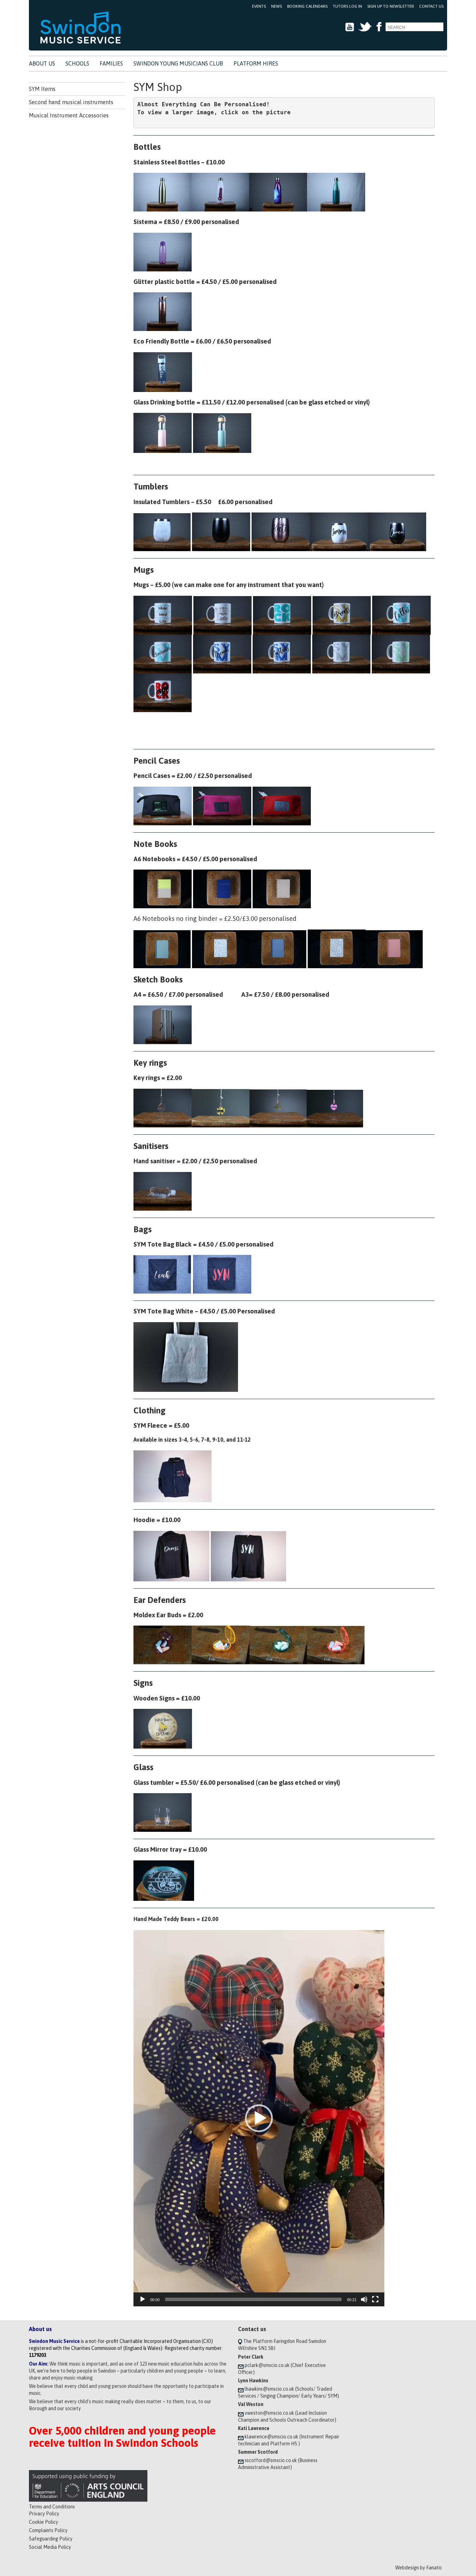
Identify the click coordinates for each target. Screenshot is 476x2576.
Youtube (350, 27)
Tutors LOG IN (347, 6)
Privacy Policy (44, 2514)
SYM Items (42, 89)
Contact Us (431, 6)
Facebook (379, 27)
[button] (259, 2118)
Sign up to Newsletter (391, 6)
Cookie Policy (44, 2522)
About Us (42, 63)
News (277, 6)
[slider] (253, 2299)
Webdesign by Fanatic (419, 2568)
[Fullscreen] (375, 2299)
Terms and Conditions (52, 2507)
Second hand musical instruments (71, 102)
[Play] (143, 2299)
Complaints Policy (48, 2530)
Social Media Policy (50, 2547)
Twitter (365, 27)
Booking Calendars (307, 6)
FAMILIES (111, 63)
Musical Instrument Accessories (69, 115)
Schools (77, 63)
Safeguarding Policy (51, 2539)
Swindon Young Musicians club (178, 63)
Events (259, 6)
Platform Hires (256, 63)
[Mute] (364, 2299)
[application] (259, 2118)
